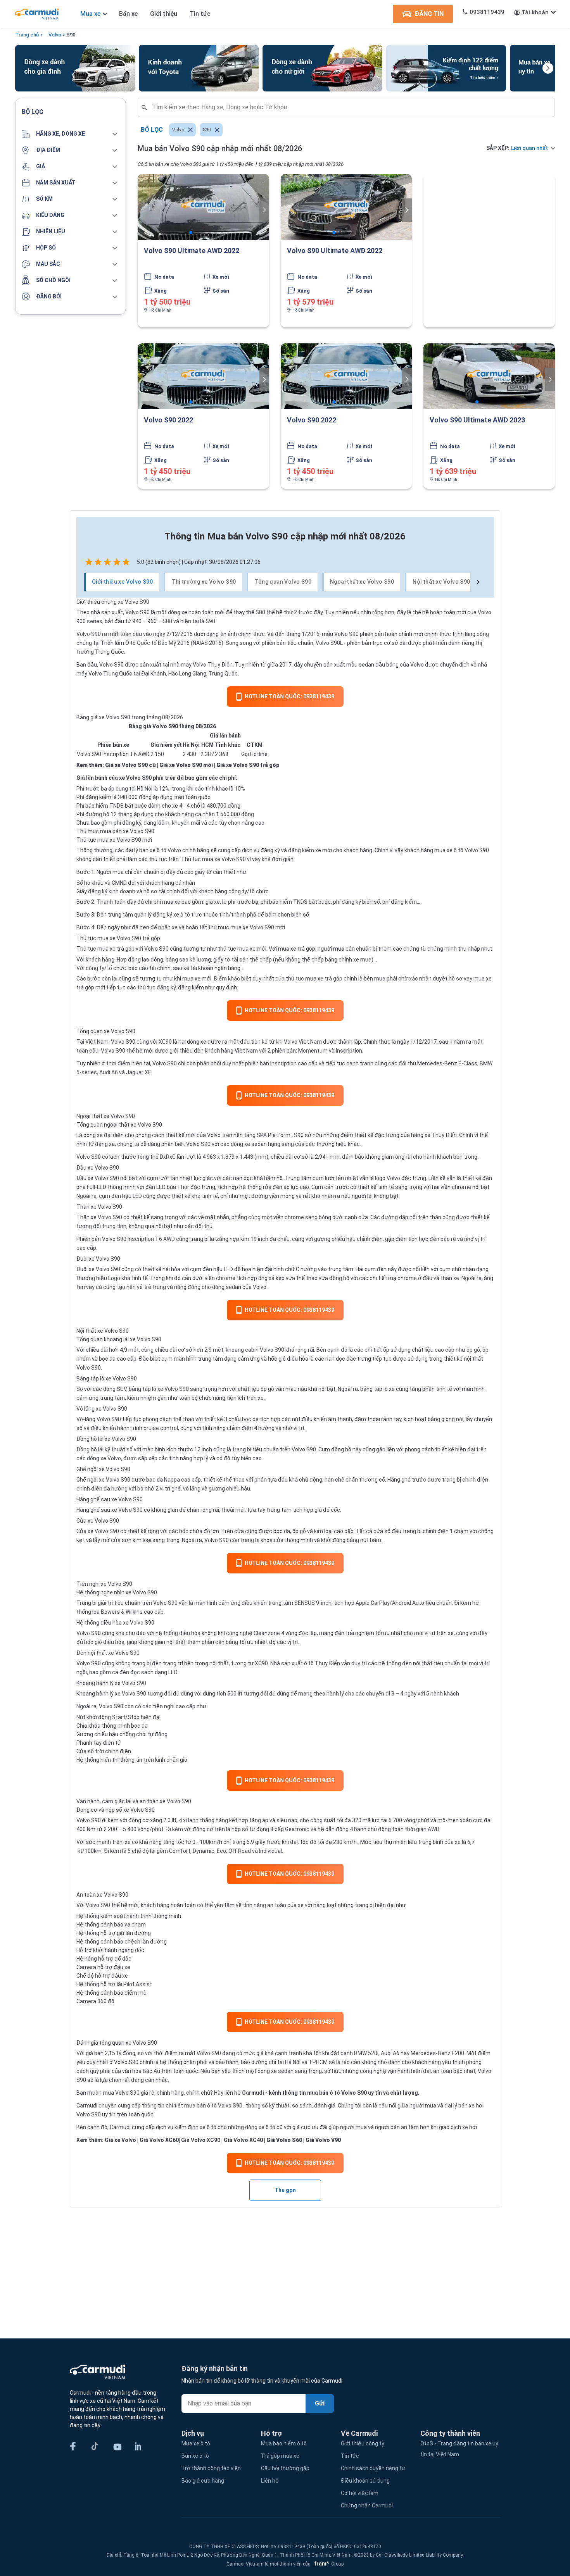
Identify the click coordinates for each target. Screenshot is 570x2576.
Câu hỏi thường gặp (285, 2468)
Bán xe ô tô (195, 2456)
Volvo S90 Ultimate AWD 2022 (192, 251)
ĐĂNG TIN (429, 14)
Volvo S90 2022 (168, 420)
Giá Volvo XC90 (201, 2140)
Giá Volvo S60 (284, 2140)
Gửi (320, 2403)
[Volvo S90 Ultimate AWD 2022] (203, 207)
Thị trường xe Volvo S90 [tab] (204, 582)
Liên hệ (270, 2481)
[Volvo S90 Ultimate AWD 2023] (489, 376)
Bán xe (128, 14)
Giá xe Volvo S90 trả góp (248, 765)
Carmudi (253, 2093)
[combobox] (349, 107)
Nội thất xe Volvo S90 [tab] (441, 582)
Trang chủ (27, 35)
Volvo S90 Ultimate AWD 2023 (477, 420)
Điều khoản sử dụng (365, 2481)
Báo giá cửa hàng (203, 2481)
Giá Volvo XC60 (159, 2140)
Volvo (55, 35)
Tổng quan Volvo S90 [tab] (283, 582)
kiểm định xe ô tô (195, 2127)
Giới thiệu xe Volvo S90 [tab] (122, 582)
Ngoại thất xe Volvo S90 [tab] (362, 582)
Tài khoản (535, 12)
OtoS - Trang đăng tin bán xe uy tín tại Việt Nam (459, 2449)
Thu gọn (285, 2190)
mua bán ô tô (200, 2106)
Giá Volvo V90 (323, 2140)
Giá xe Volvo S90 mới (186, 765)
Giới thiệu (164, 14)
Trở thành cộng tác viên (211, 2468)
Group (328, 2564)
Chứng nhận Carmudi (367, 2505)
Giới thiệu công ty (363, 2443)
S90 (71, 35)
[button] (71, 134)
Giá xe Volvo (120, 2140)
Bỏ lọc (152, 130)
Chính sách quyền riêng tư (373, 2468)
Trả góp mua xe (280, 2456)
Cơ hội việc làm (360, 2493)
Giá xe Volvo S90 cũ (130, 765)
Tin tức (200, 14)
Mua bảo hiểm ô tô (284, 2443)
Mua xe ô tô (196, 2443)
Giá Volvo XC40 (243, 2140)
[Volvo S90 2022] (203, 376)
